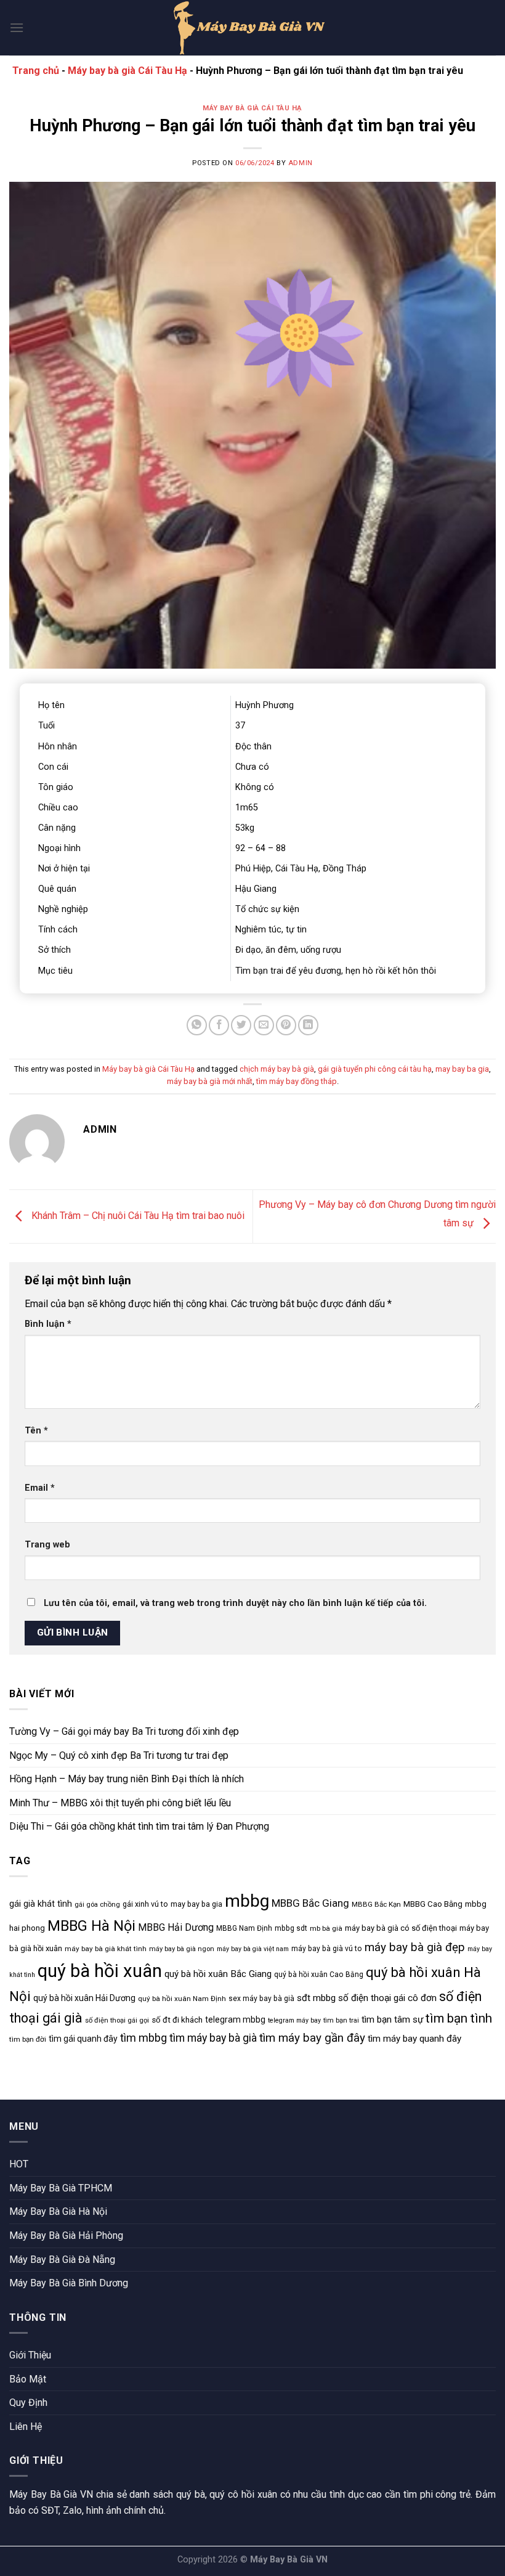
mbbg (247, 1901)
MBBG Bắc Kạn (376, 1904)
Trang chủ (36, 71)
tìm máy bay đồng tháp (297, 1081)
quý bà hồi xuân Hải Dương (84, 1998)
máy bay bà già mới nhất (210, 1081)
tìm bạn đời (28, 2039)
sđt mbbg (316, 1998)
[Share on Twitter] (241, 1025)
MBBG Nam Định (244, 1928)
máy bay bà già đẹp (415, 1947)
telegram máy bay (294, 2020)
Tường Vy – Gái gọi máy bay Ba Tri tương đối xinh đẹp (124, 1731)
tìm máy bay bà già (213, 2038)
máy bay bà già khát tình (106, 1949)
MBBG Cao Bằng (433, 1904)
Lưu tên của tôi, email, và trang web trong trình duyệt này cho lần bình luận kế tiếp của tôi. (235, 1603)
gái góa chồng (97, 1905)
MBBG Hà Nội (91, 1926)
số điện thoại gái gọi (117, 2020)
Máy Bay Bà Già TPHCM (61, 2188)
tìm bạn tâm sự (392, 2020)
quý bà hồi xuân (100, 1971)
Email (40, 1488)
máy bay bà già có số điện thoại (401, 1928)
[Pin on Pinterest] (286, 1025)
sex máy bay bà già (261, 1999)
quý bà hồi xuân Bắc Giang (218, 1974)
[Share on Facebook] (219, 1025)
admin (301, 163)
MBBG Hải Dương (176, 1927)
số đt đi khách (177, 2020)
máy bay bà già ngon (182, 1949)
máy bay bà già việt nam (253, 1949)
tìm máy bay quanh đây (414, 2039)
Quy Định (28, 2403)
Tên (36, 1431)
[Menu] (17, 27)
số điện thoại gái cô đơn (387, 1998)
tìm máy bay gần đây (312, 2038)
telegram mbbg (235, 2020)
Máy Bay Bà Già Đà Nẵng (62, 2260)
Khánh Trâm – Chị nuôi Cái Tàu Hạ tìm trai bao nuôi (137, 1216)
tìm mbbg (143, 2038)
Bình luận (48, 1324)
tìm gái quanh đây (83, 2039)
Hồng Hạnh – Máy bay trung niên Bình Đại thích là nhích (127, 1779)
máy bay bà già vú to (327, 1949)
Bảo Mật (28, 2379)
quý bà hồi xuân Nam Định (182, 1999)
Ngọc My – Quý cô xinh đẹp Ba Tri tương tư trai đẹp (119, 1755)
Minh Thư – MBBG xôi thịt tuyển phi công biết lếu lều (120, 1803)
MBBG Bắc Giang (310, 1903)
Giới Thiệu (30, 2355)
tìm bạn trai (341, 2020)
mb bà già (326, 1928)
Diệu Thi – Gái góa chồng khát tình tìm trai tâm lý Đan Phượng (139, 1826)
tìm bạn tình (459, 2018)
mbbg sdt (291, 1928)
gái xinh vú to (145, 1904)
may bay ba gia (462, 1069)
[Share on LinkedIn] (308, 1025)
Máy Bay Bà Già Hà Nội (58, 2211)
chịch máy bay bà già (277, 1069)
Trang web (47, 1545)
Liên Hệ (26, 2427)
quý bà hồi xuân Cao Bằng (319, 1975)
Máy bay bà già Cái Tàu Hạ (127, 71)
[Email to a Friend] (264, 1025)
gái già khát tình (41, 1904)
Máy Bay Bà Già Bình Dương (69, 2283)
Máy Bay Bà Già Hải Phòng (66, 2236)
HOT (19, 2164)
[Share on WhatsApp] (197, 1025)
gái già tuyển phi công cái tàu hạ (375, 1069)
